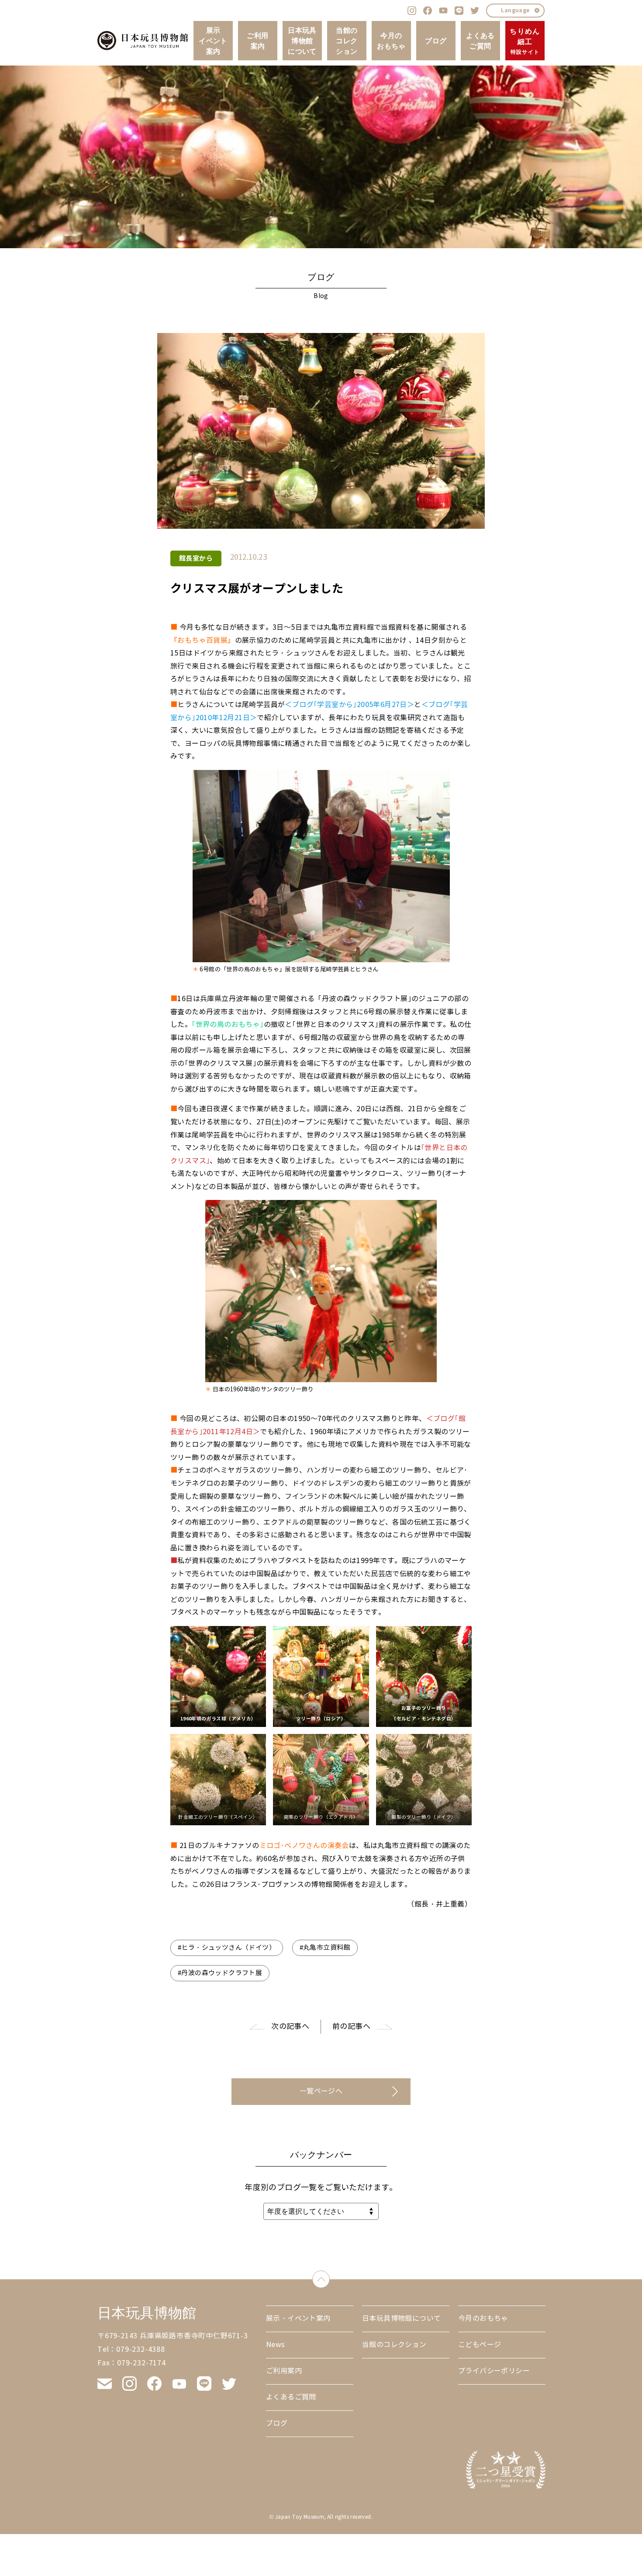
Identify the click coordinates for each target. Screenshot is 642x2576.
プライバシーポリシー (494, 2371)
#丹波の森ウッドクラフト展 (220, 1973)
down (330, 2277)
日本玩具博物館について (302, 41)
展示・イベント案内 (298, 2318)
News (276, 2345)
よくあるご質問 (480, 41)
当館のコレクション (347, 41)
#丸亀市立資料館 (325, 1948)
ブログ (436, 41)
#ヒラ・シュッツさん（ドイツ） (227, 1948)
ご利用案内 (257, 41)
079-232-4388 (141, 2349)
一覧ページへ (321, 2091)
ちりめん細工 (525, 41)
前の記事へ (351, 2026)
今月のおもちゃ (391, 41)
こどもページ (480, 2345)
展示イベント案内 (213, 41)
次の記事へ (290, 2026)
